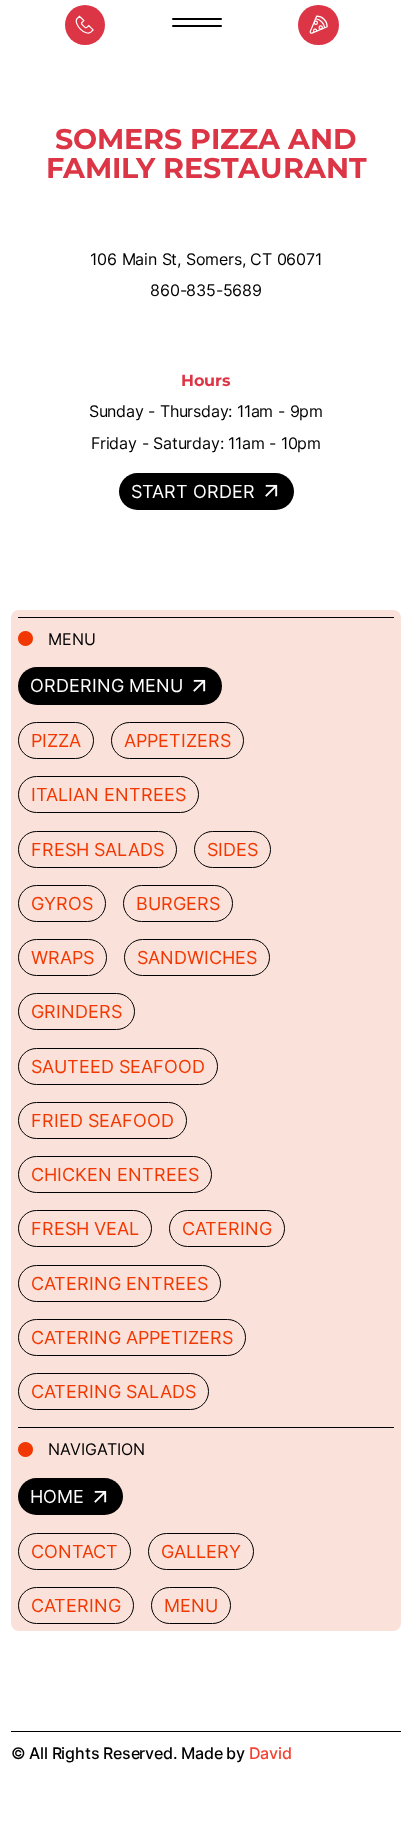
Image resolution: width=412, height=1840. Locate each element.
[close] (197, 25)
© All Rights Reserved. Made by (151, 1753)
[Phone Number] (85, 25)
